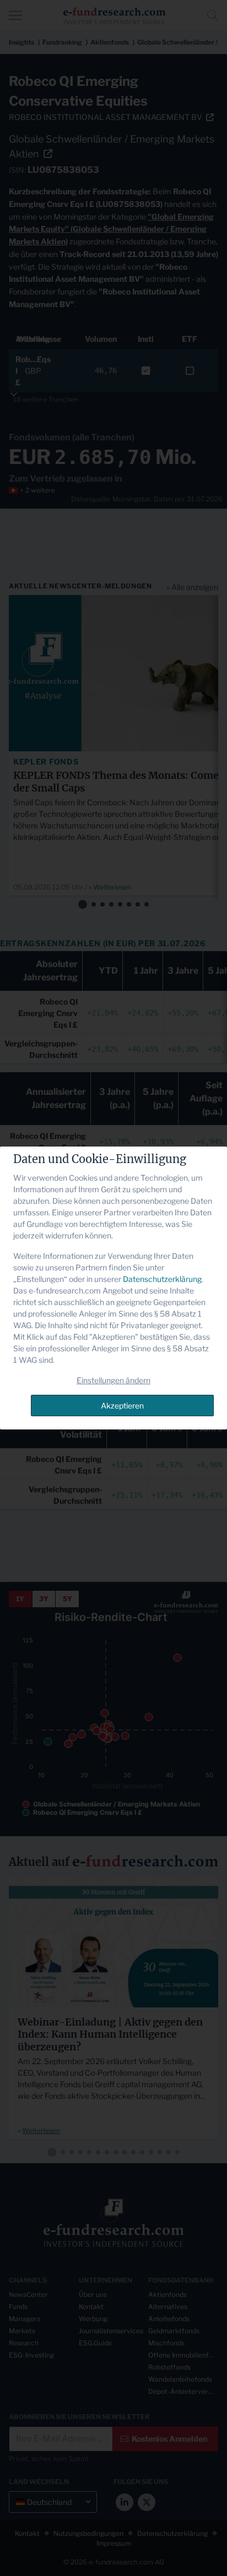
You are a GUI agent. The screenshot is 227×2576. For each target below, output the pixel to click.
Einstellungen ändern (113, 1380)
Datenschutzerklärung (162, 1279)
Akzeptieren (122, 1406)
